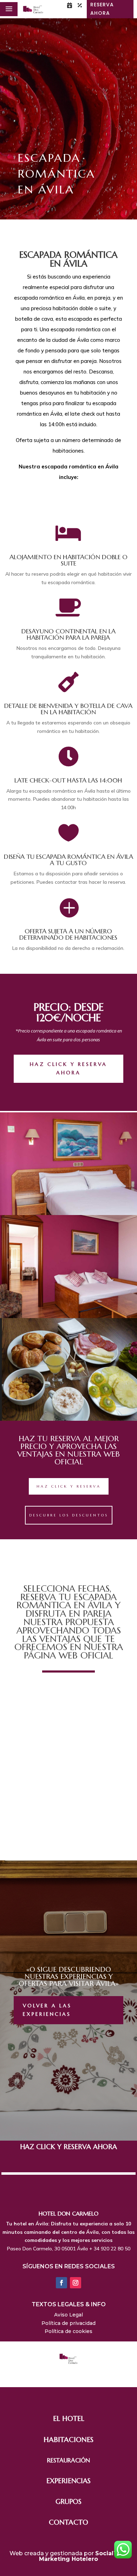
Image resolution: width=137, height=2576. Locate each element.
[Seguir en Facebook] (61, 2283)
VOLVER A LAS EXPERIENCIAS (47, 2010)
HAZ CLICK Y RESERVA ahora (68, 1068)
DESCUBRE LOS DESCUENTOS (69, 1515)
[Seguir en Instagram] (76, 2283)
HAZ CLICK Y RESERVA (69, 1486)
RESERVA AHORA (102, 9)
